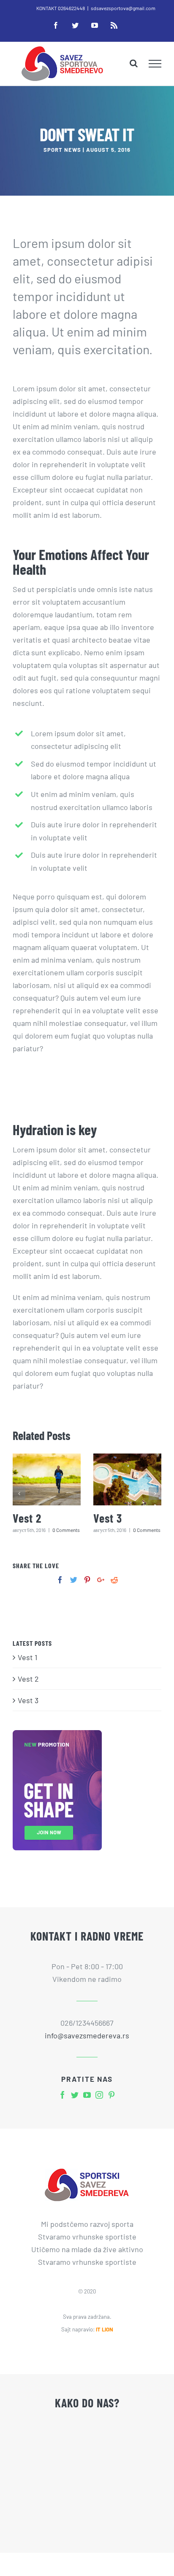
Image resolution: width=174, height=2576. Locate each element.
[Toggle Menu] (155, 64)
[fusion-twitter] (75, 2095)
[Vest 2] (47, 1479)
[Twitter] (74, 1580)
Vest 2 (27, 1518)
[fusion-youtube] (87, 2095)
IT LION (105, 2329)
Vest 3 (108, 1518)
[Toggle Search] (134, 63)
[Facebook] (60, 1580)
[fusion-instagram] (99, 2095)
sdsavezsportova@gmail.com (123, 8)
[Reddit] (114, 1580)
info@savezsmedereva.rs (87, 2035)
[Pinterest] (87, 1580)
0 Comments (66, 1530)
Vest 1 (27, 1657)
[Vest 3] (127, 1479)
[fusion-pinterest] (111, 2095)
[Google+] (101, 1580)
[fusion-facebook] (63, 2095)
